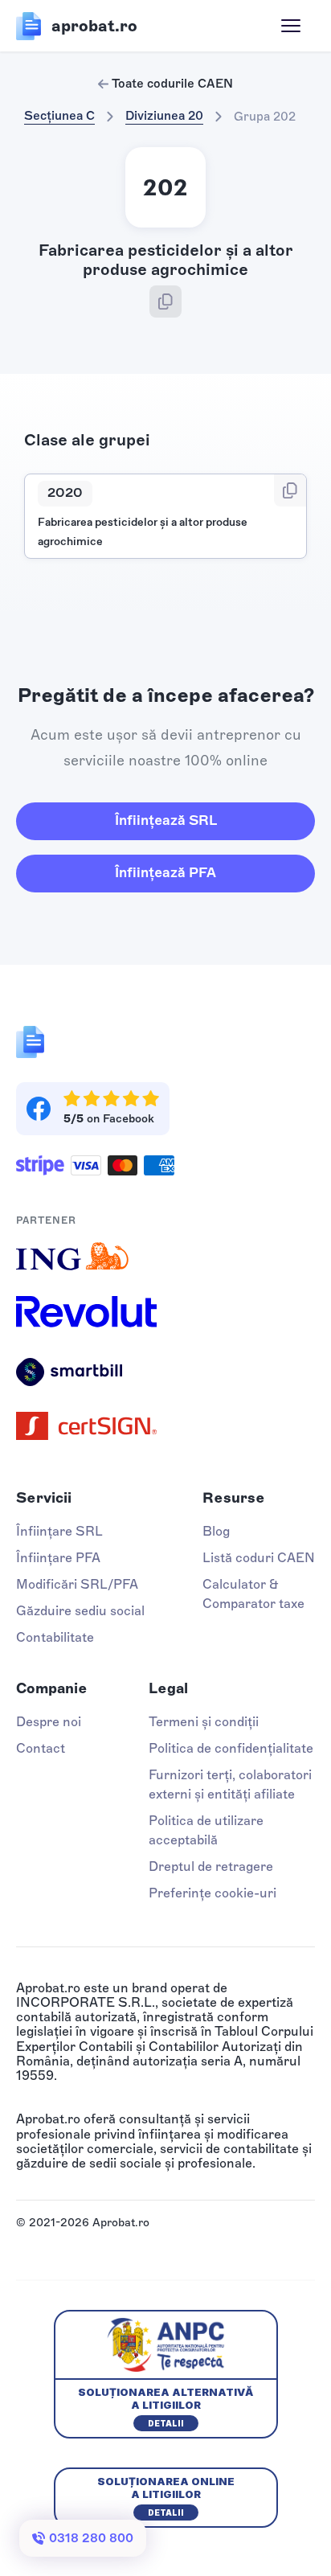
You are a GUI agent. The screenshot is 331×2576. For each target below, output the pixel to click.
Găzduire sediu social (80, 1611)
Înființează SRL (166, 820)
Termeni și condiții (204, 1722)
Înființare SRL (59, 1531)
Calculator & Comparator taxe (253, 1594)
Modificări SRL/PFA (77, 1584)
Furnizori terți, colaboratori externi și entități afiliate (230, 1784)
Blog (216, 1531)
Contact (41, 1748)
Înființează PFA (165, 872)
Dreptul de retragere (211, 1866)
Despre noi (49, 1722)
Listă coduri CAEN (259, 1558)
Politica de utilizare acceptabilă (206, 1830)
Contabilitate (55, 1637)
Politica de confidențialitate (231, 1748)
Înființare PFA (58, 1558)
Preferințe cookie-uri (212, 1893)
